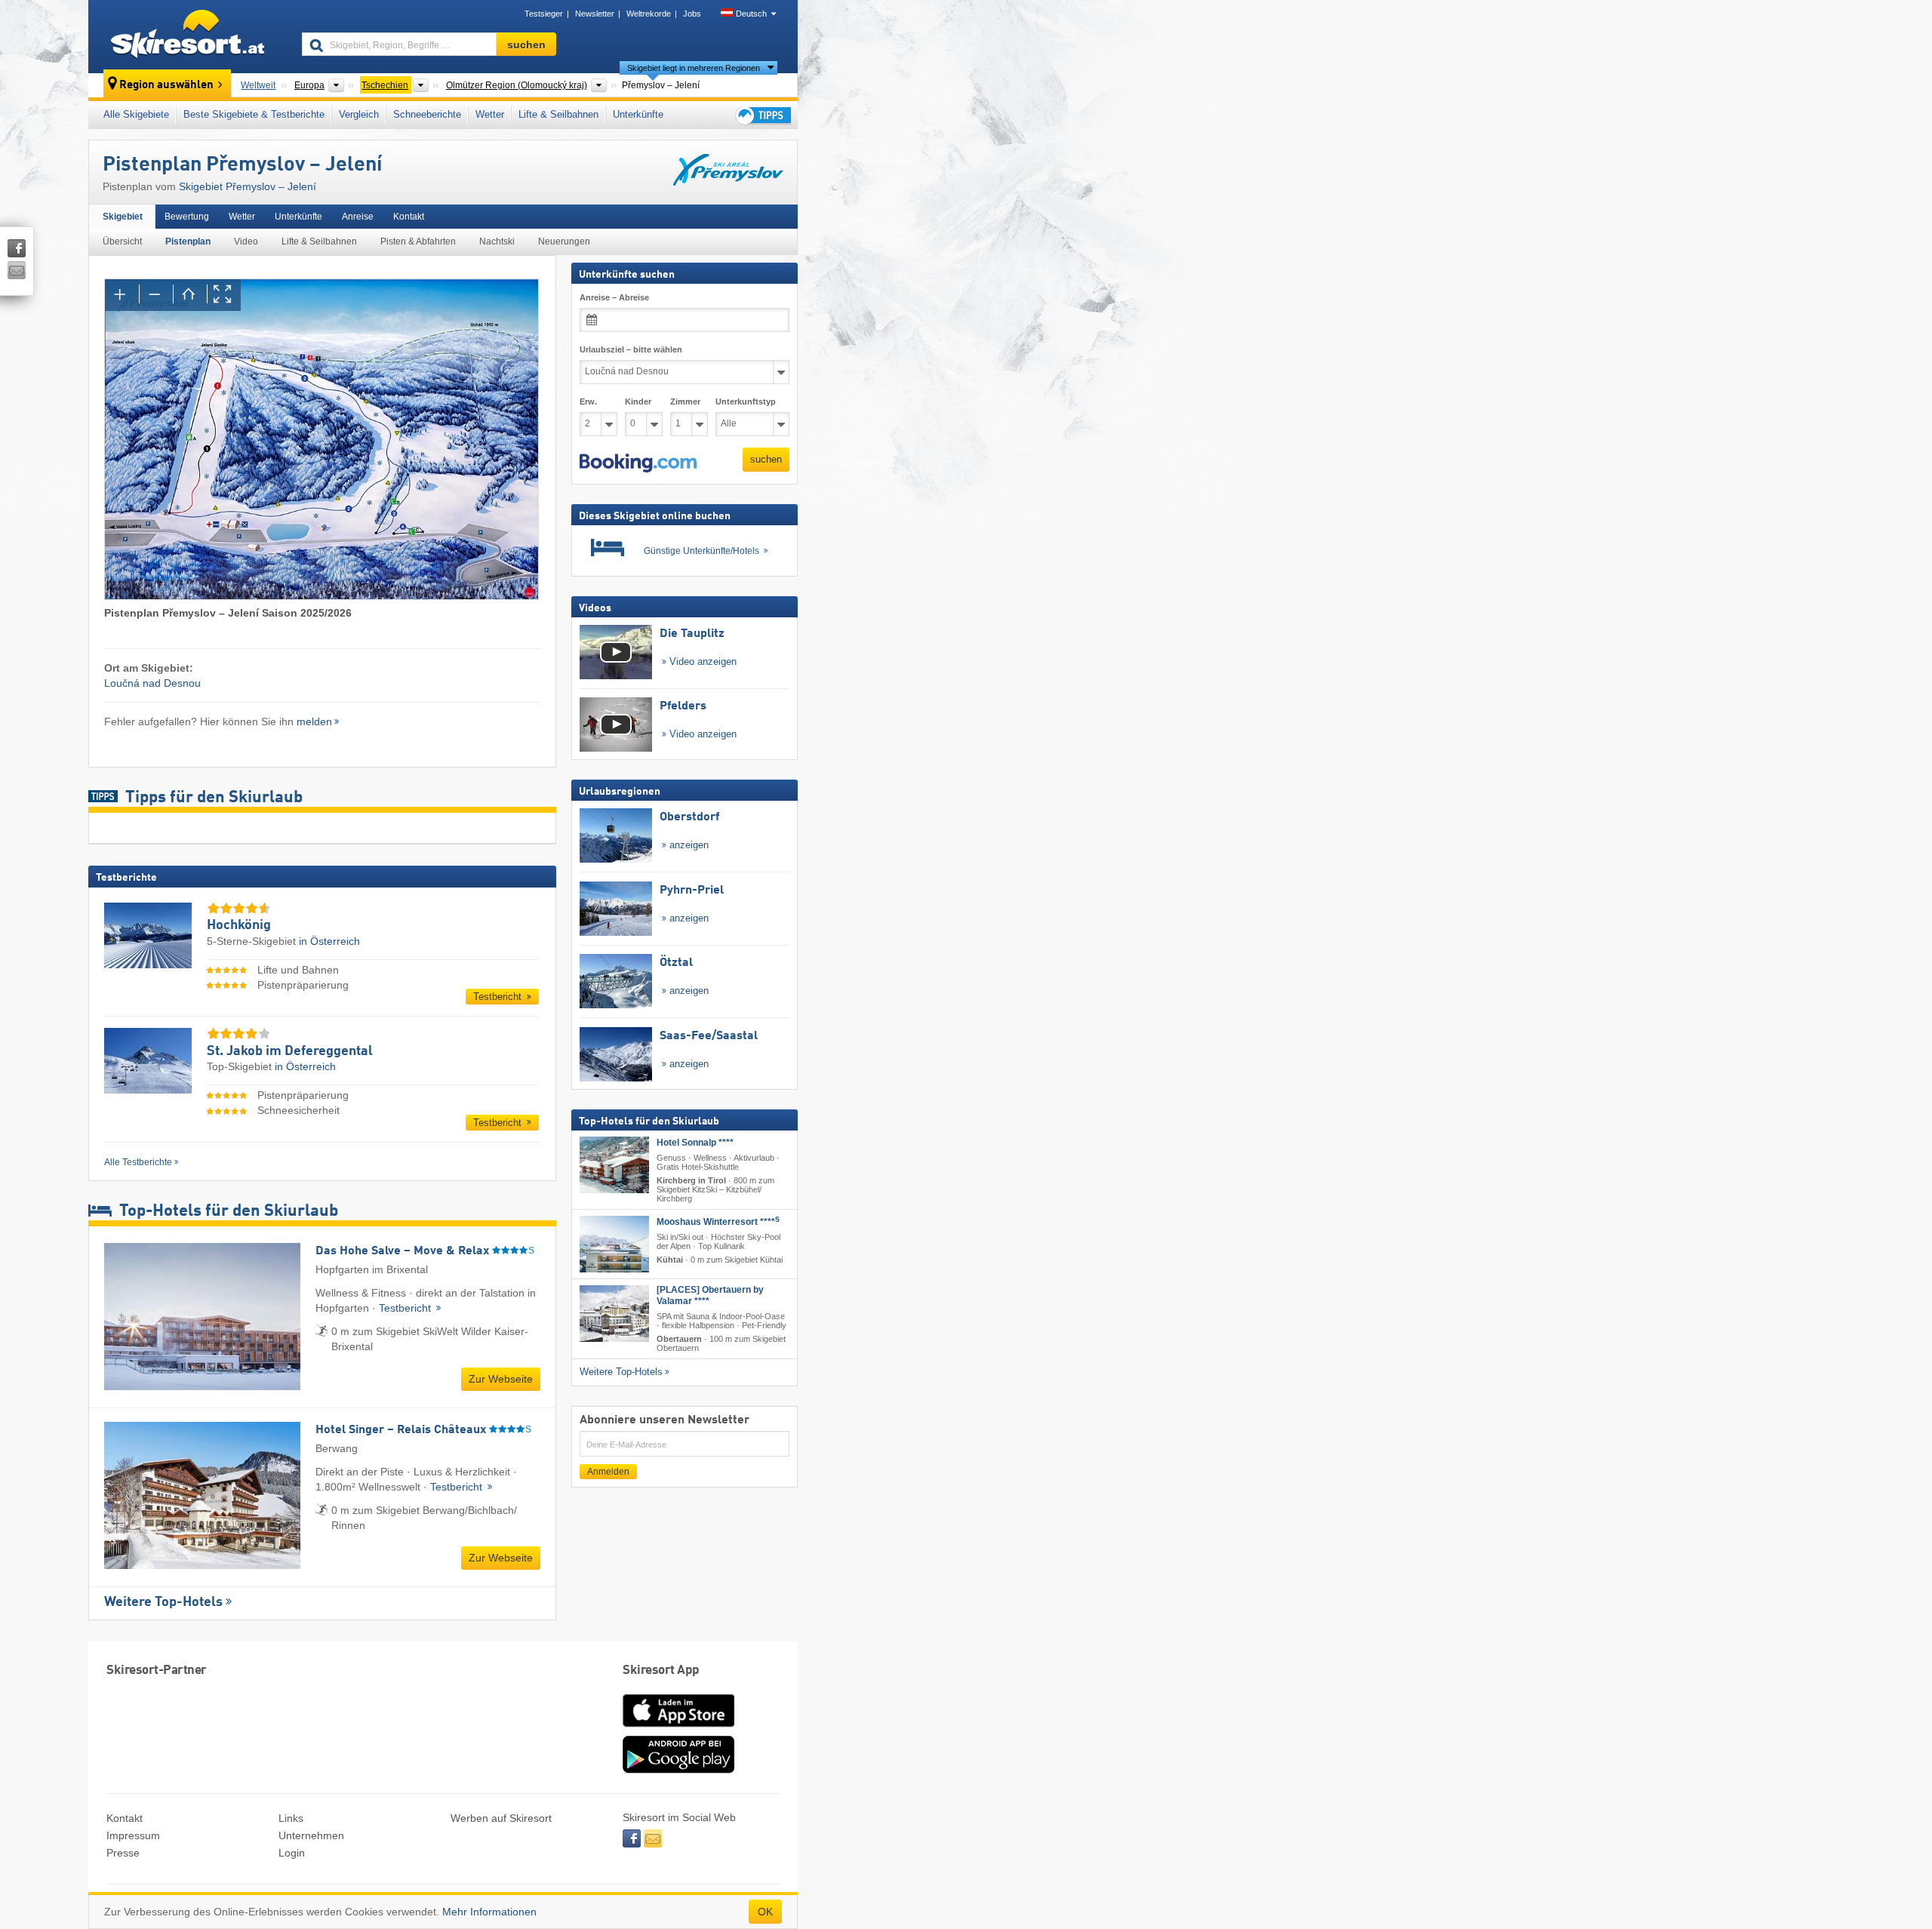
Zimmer (685, 401)
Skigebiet (123, 217)
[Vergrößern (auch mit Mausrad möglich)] (122, 295)
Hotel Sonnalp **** (695, 1142)
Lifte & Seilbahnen (558, 114)
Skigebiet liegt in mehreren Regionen (694, 68)
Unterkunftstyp (746, 401)
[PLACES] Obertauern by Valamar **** (710, 1295)
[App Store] (678, 1728)
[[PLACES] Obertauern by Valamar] (614, 1314)
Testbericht (499, 997)
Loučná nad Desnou (152, 683)
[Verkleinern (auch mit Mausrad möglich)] (156, 295)
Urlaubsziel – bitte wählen (631, 349)
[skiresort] (188, 36)
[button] (638, 463)
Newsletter (595, 14)
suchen (766, 459)
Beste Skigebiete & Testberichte (254, 114)
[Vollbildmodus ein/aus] (224, 295)
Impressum (133, 1835)
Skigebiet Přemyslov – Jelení (248, 186)
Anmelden (608, 1472)
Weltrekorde (649, 14)
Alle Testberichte (138, 1162)
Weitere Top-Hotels (163, 1602)
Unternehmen (311, 1835)
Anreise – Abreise (614, 297)
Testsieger (544, 14)
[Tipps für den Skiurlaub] (762, 115)
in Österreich (329, 941)
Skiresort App (661, 1671)
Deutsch (751, 14)
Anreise (358, 217)
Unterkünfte (638, 114)
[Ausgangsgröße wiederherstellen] (190, 295)
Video (246, 242)
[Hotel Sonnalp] (614, 1164)
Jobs (692, 14)
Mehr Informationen (489, 1912)
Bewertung (187, 217)
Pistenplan (188, 242)
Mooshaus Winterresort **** (718, 1222)
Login (292, 1853)
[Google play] (678, 1770)
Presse (123, 1853)
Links (291, 1818)
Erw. (588, 401)
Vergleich (359, 114)
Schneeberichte (427, 114)
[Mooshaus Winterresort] (614, 1244)
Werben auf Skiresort (501, 1818)
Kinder (638, 401)
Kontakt (409, 217)
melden (314, 721)
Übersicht (122, 242)
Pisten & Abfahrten (418, 242)
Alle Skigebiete (136, 114)
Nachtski (497, 242)
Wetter (490, 114)
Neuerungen (564, 242)
